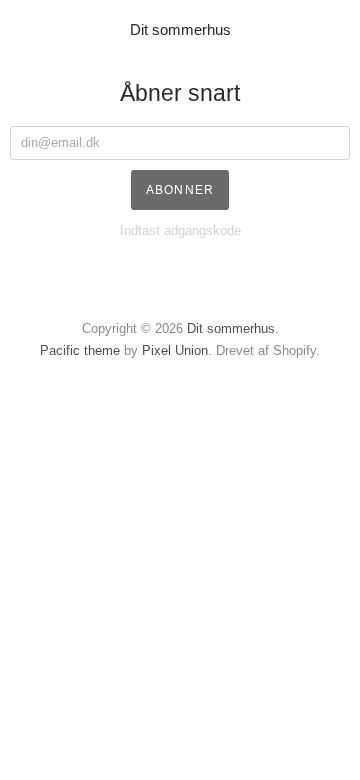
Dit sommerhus (180, 29)
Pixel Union (175, 350)
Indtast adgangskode (180, 230)
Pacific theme (80, 350)
